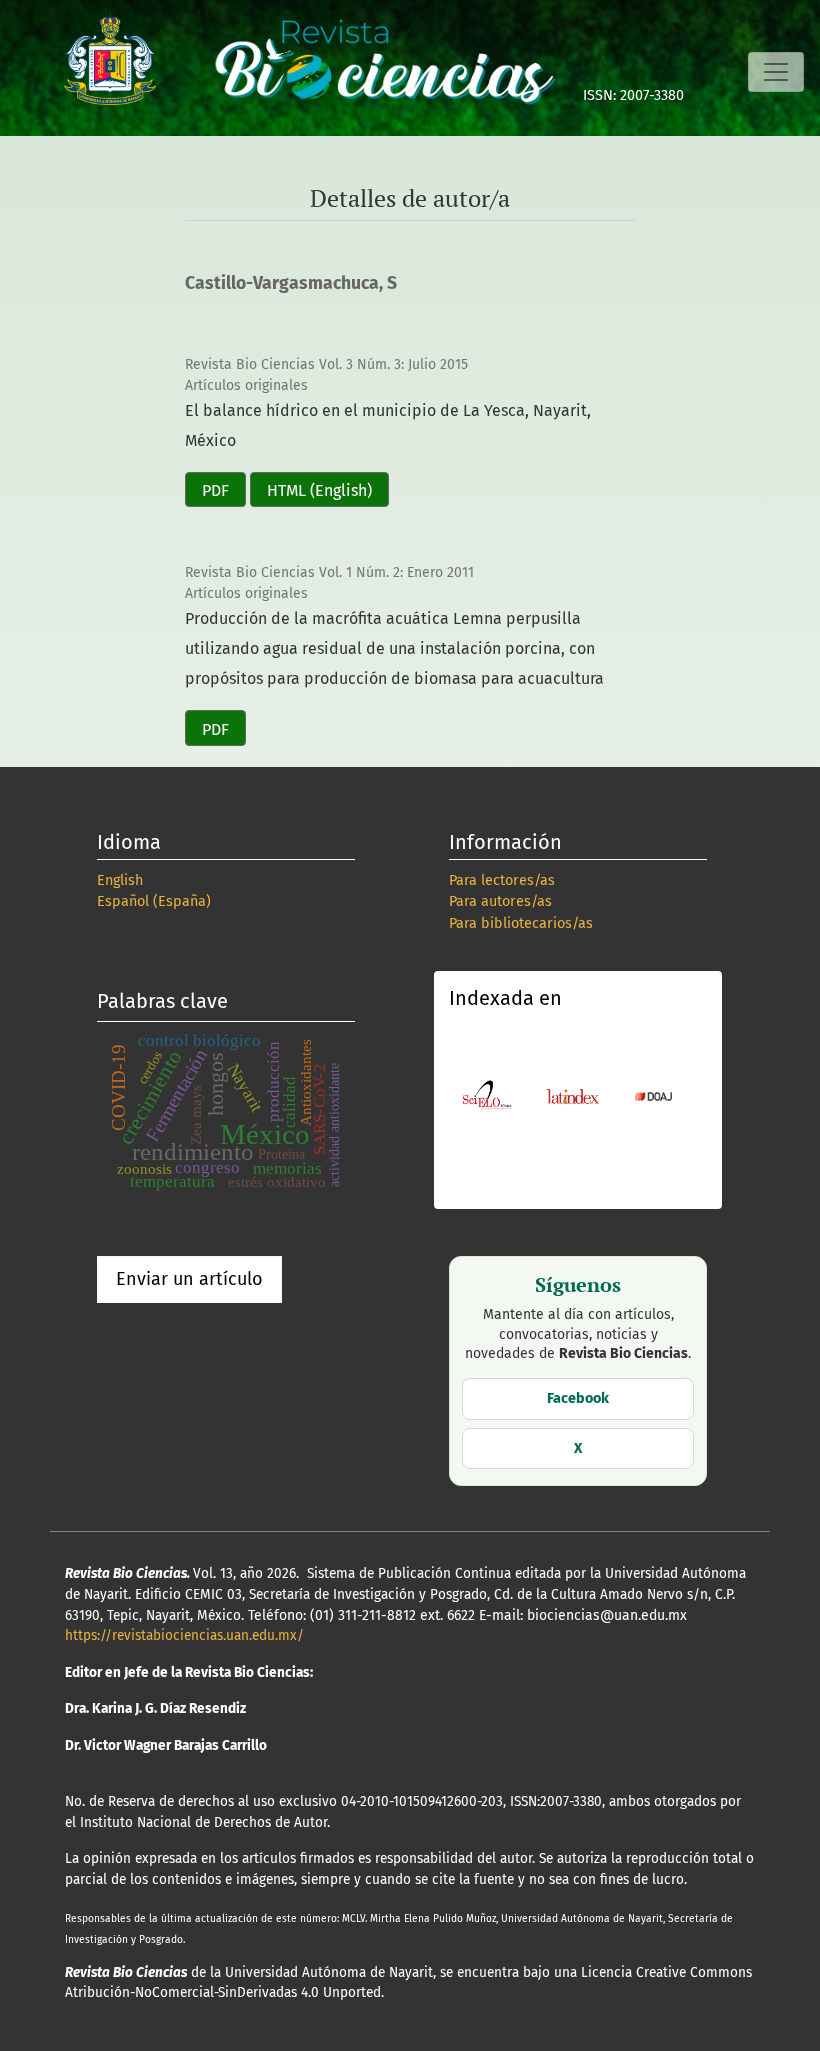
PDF (215, 490)
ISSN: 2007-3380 (633, 95)
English (120, 880)
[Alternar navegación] (776, 72)
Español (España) (154, 901)
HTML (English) (319, 490)
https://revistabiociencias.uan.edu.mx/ (184, 1635)
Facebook (578, 1398)
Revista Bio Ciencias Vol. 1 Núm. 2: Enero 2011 (329, 572)
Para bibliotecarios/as (521, 923)
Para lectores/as (502, 880)
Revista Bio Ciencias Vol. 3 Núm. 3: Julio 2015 (326, 364)
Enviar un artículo (189, 1279)
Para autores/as (500, 901)
